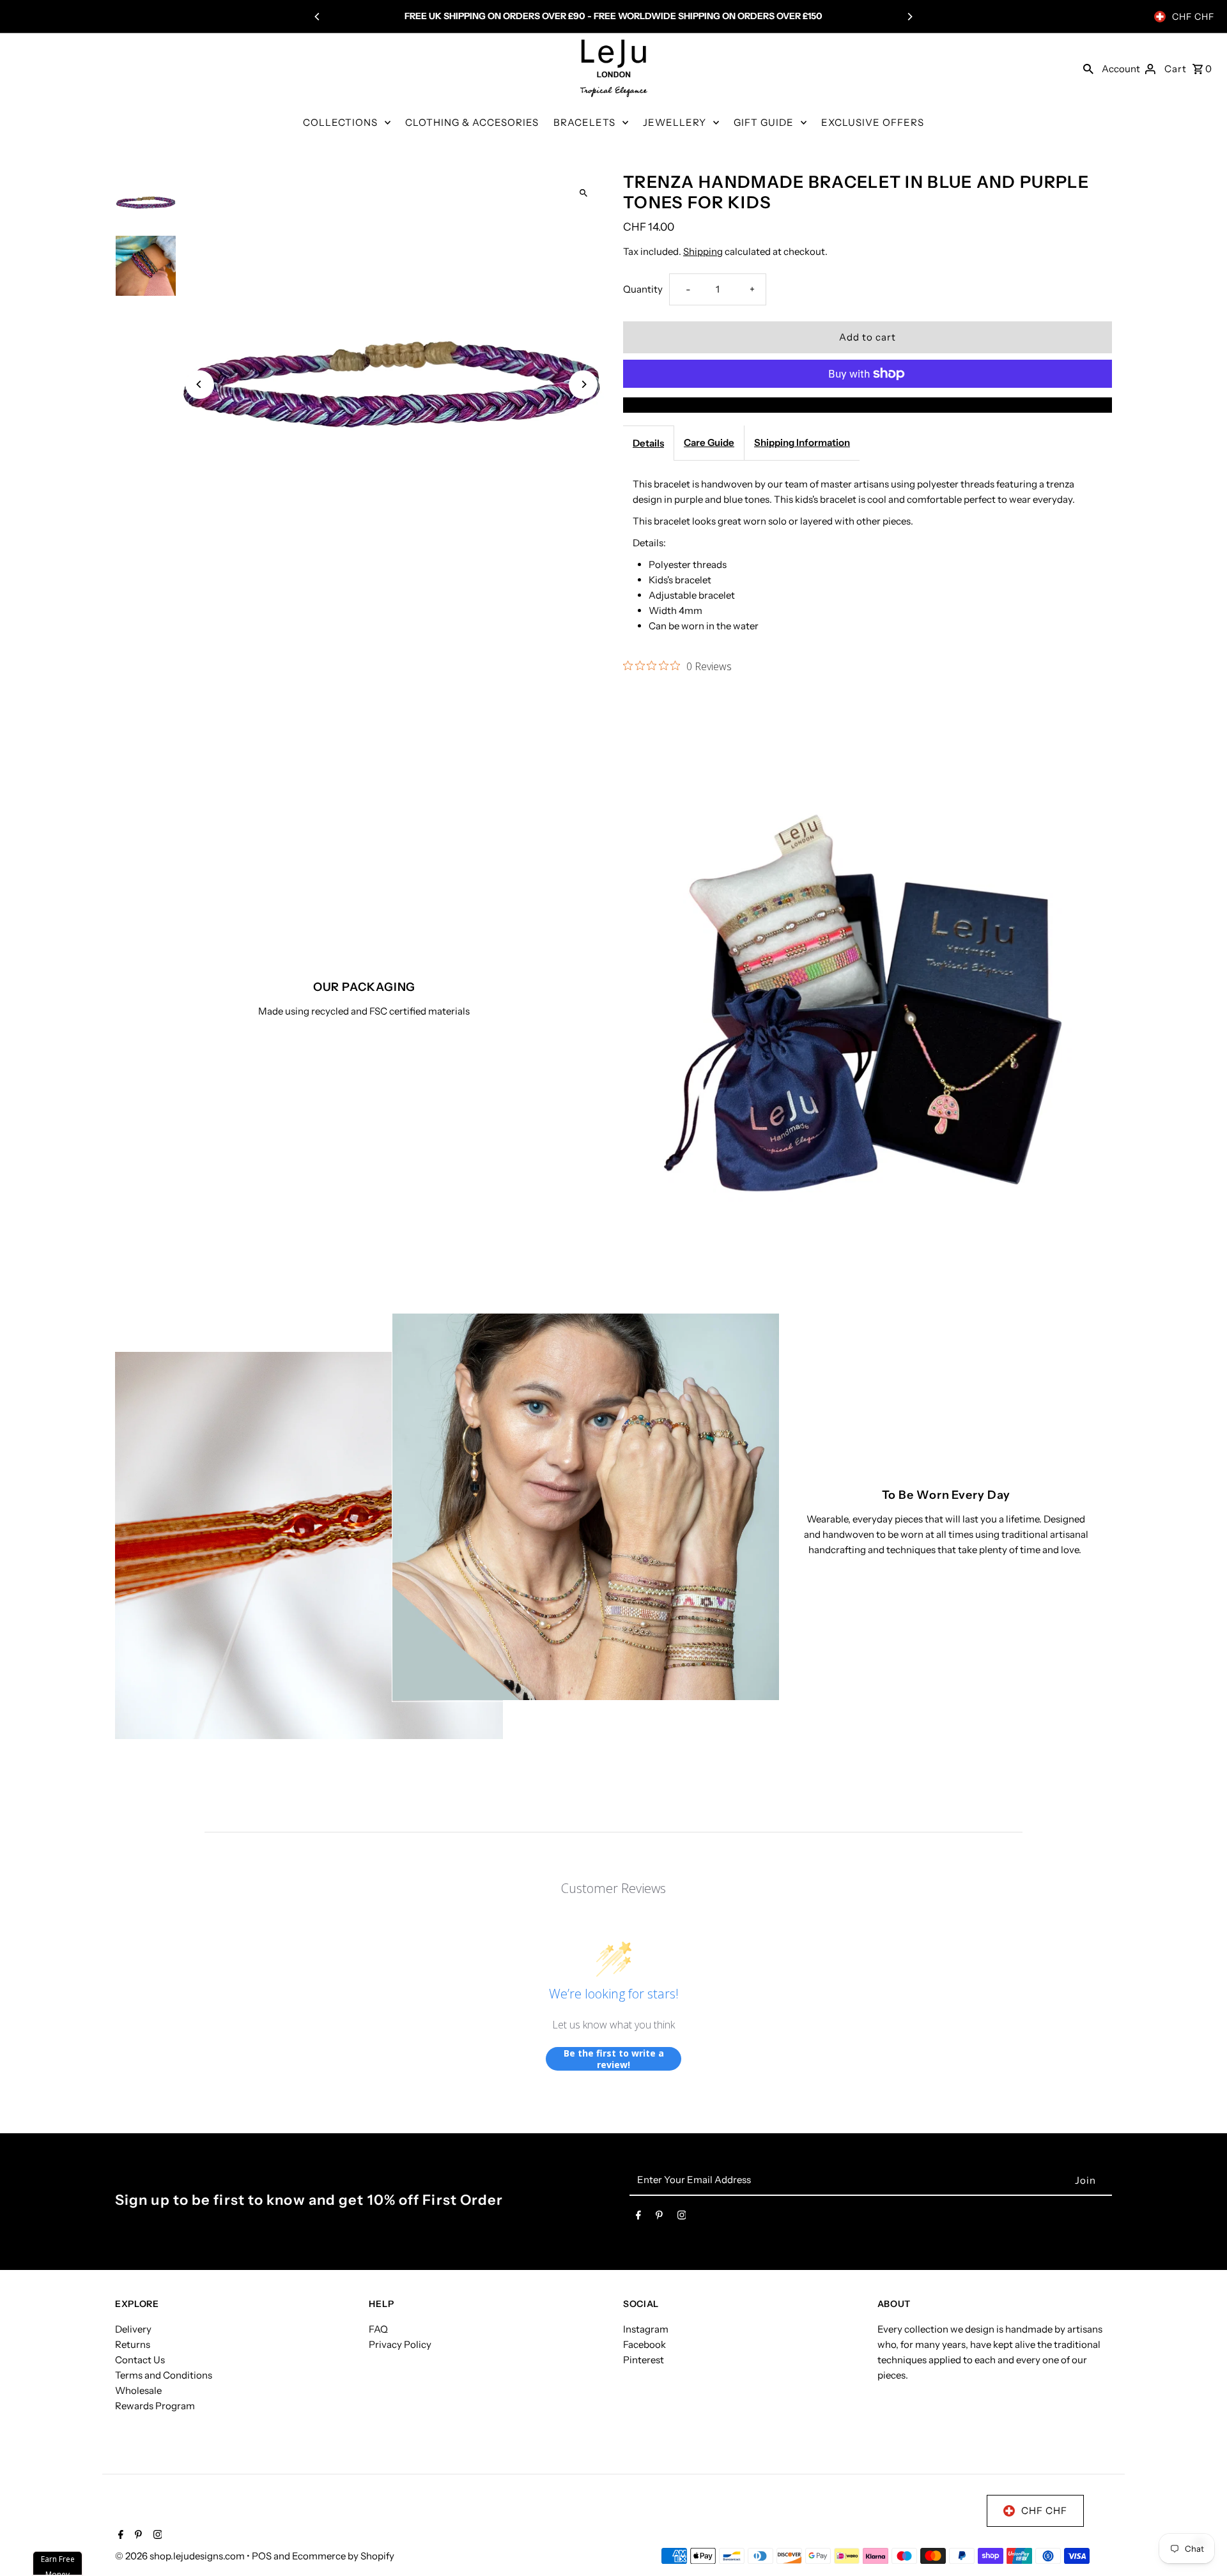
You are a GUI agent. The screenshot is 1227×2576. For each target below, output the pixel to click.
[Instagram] (682, 2218)
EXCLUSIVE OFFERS (873, 122)
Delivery (133, 2329)
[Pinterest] (659, 2218)
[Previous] (318, 17)
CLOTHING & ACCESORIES (472, 122)
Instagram (646, 2329)
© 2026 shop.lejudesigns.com (181, 2556)
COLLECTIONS (340, 122)
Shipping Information (802, 442)
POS (262, 2556)
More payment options (868, 405)
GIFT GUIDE (764, 122)
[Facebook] (638, 2218)
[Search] (1088, 68)
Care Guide (709, 442)
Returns (133, 2344)
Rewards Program (155, 2406)
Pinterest (644, 2360)
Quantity (643, 289)
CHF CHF (1193, 17)
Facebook (644, 2344)
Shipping (703, 251)
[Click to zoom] (583, 193)
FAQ (378, 2329)
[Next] (909, 17)
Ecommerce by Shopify (343, 2556)
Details (648, 443)
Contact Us (140, 2360)
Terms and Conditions (164, 2375)
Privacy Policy (400, 2344)
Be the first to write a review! (614, 2059)
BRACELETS (584, 122)
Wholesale (138, 2390)
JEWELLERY (675, 122)
